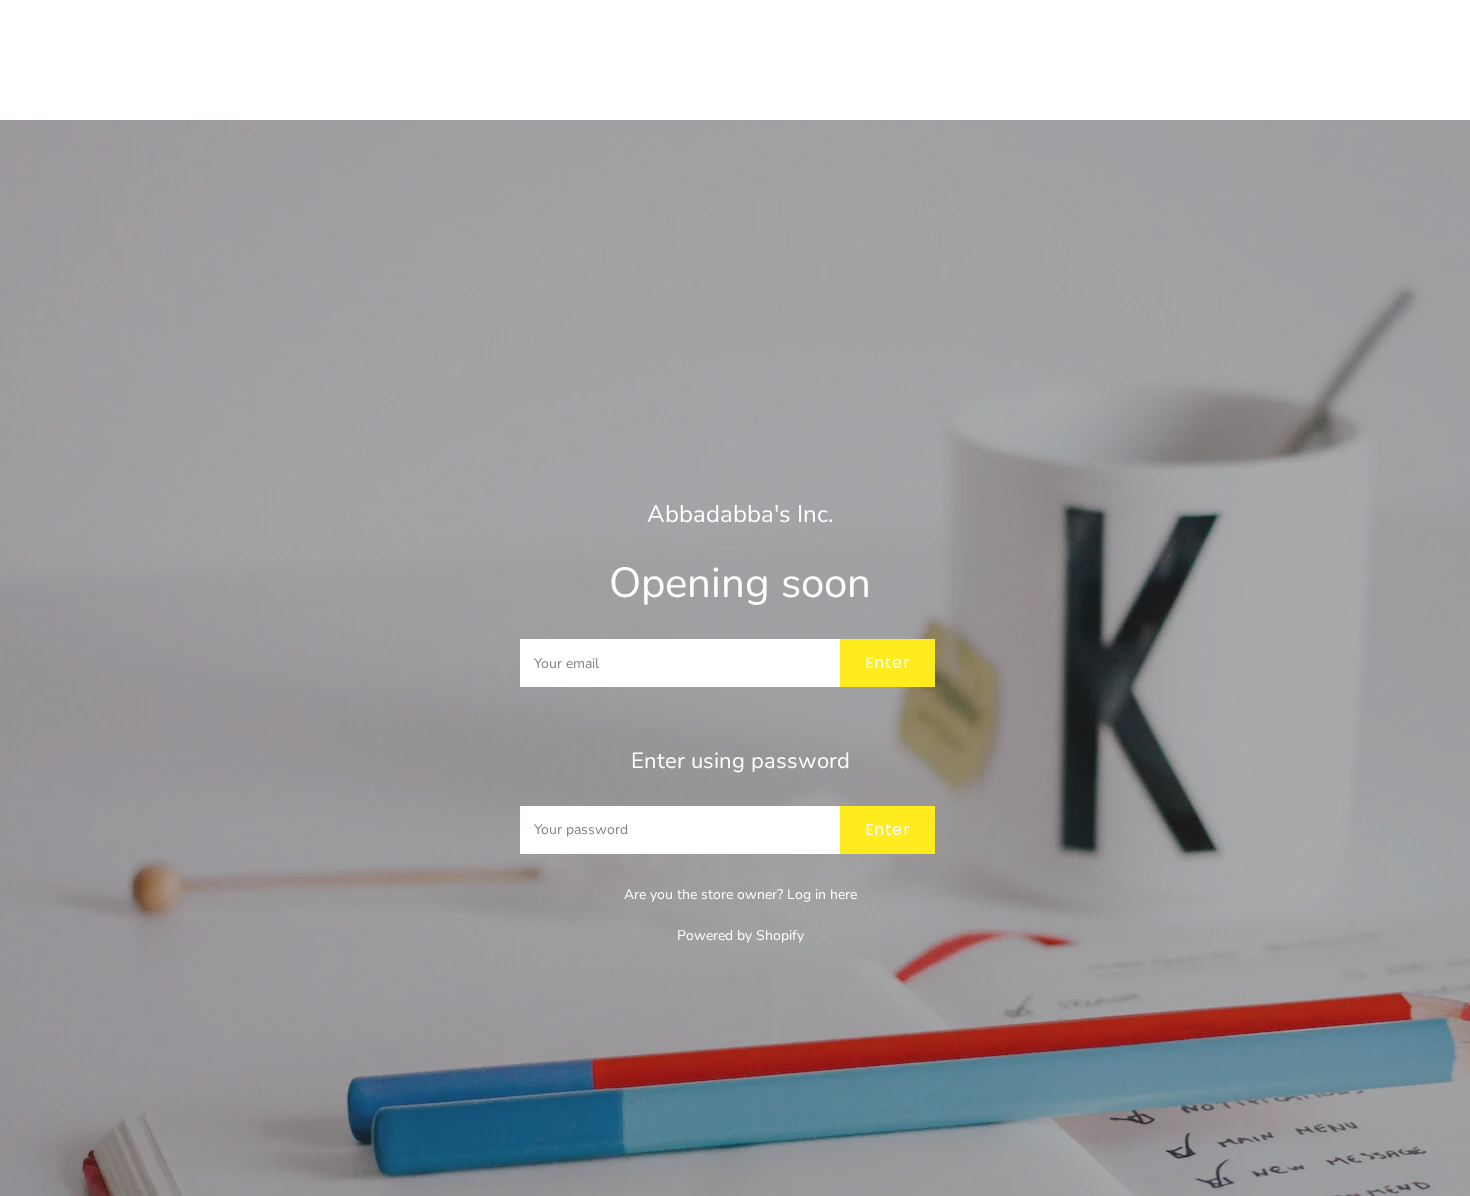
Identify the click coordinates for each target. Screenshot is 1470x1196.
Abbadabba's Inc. (740, 514)
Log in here (822, 894)
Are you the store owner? (740, 894)
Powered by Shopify (740, 935)
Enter (887, 662)
